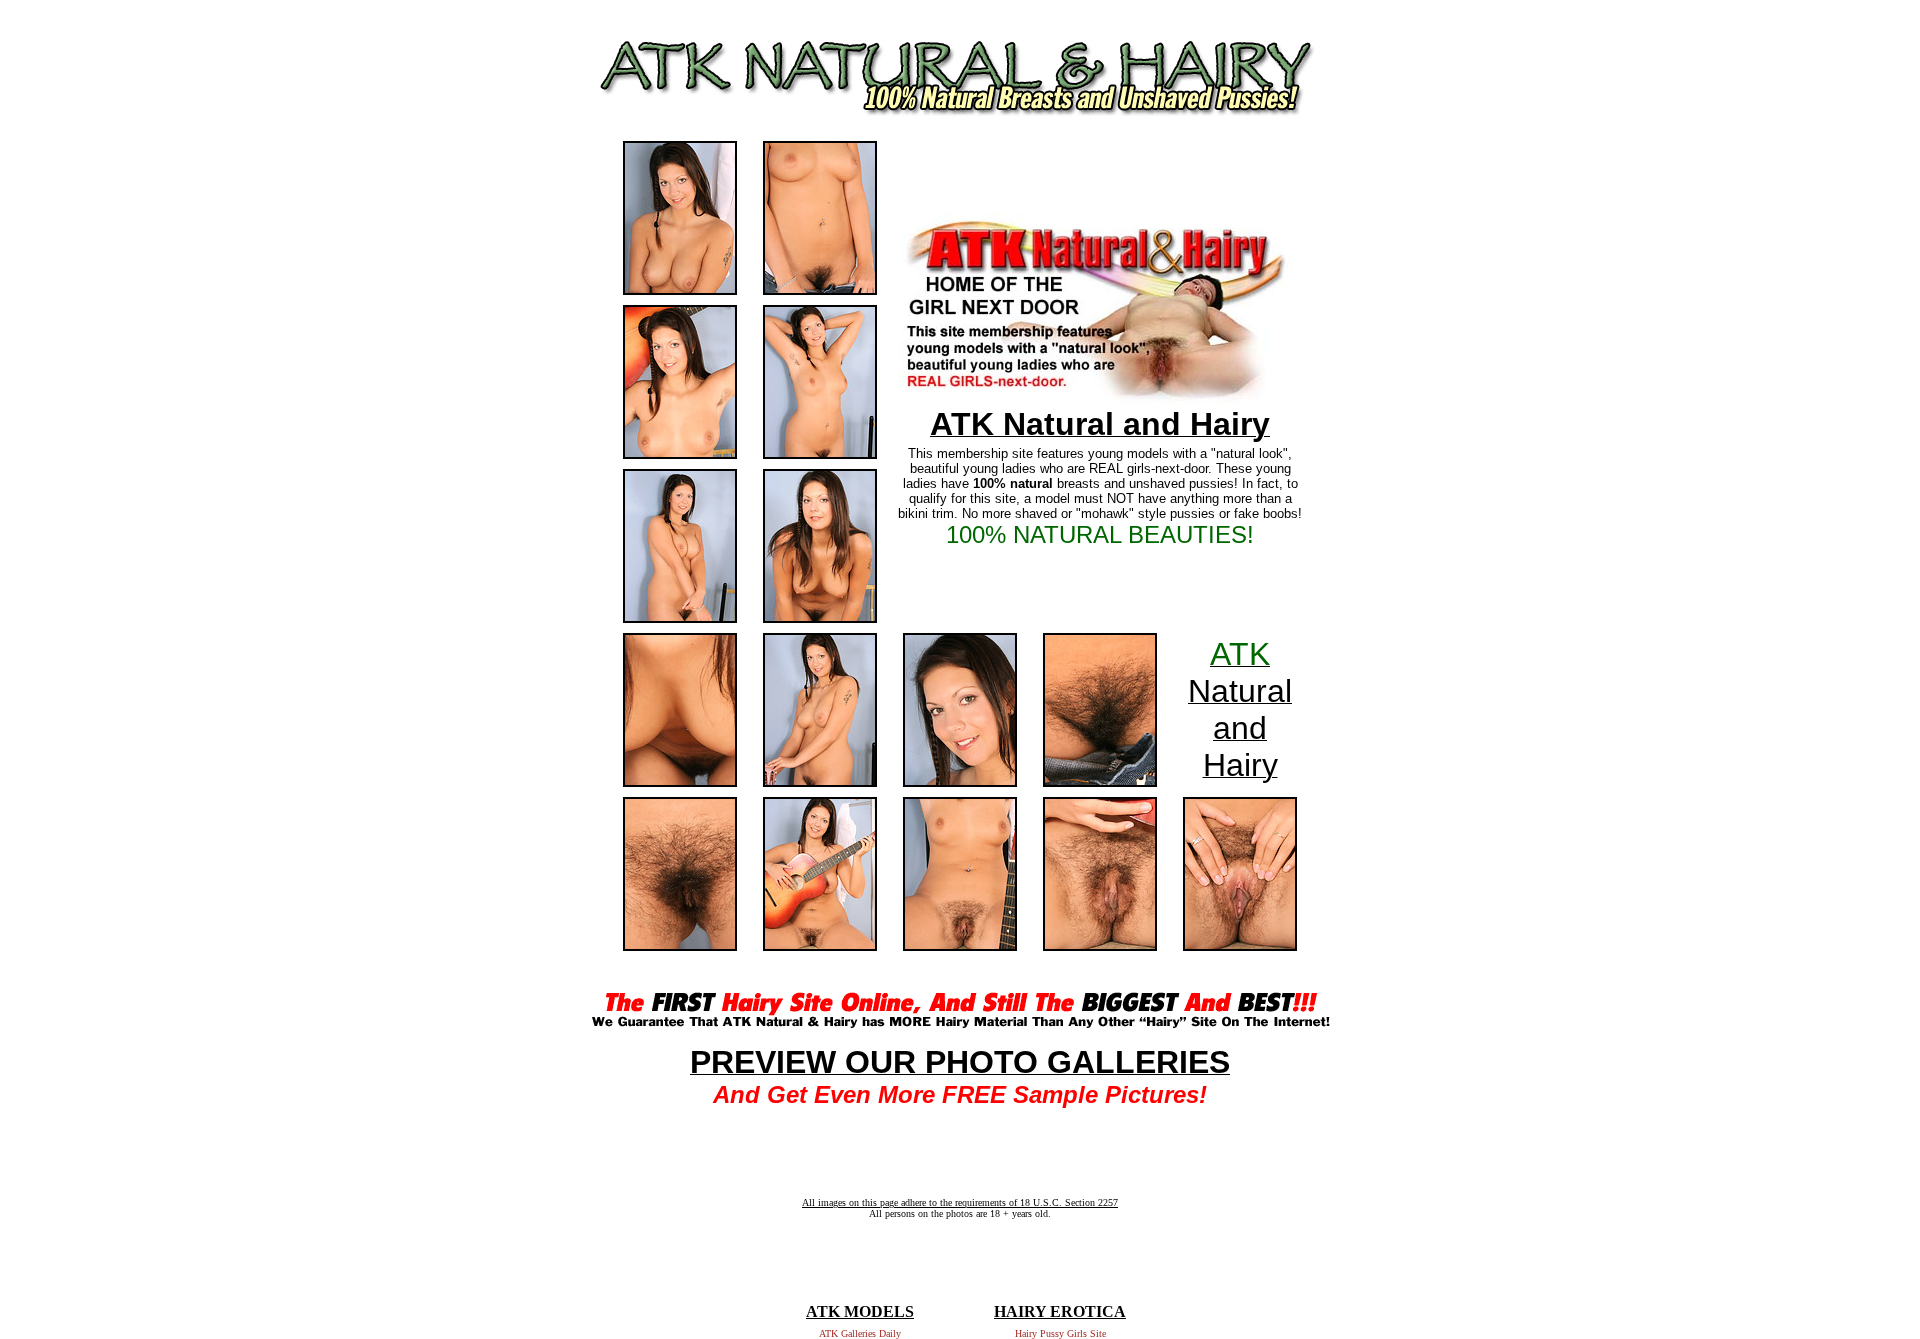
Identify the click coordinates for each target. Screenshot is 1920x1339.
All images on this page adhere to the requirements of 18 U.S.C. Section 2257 (960, 1202)
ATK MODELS (860, 1311)
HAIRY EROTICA (1060, 1311)
